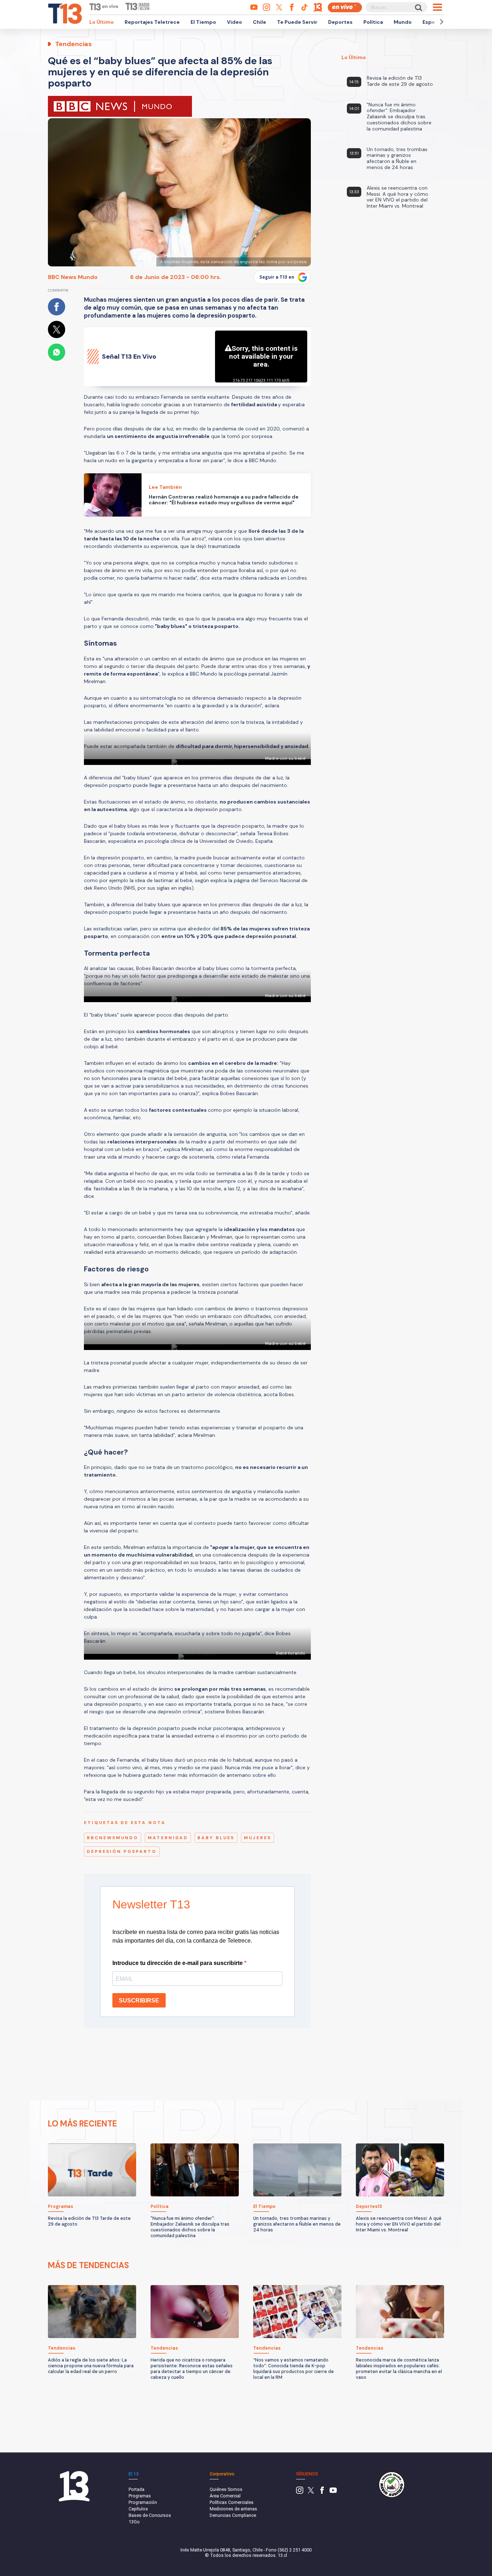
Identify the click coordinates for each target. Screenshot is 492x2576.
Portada (137, 2489)
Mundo (403, 22)
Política (373, 22)
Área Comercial (225, 2496)
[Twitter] (311, 2492)
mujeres (258, 1838)
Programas (140, 2496)
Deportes (340, 22)
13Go (134, 2522)
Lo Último (102, 22)
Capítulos (138, 2509)
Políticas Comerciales (232, 2502)
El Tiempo (203, 22)
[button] (440, 22)
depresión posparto (122, 1851)
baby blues (216, 1838)
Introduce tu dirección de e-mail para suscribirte (178, 1963)
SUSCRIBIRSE (139, 2000)
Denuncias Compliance (233, 2515)
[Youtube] (333, 2492)
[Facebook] (322, 2492)
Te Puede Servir (297, 22)
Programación (143, 2502)
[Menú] (437, 7)
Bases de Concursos (150, 2515)
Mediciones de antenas (233, 2509)
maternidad (168, 1838)
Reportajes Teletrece (152, 22)
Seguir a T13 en (277, 277)
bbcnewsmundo (113, 1838)
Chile (260, 22)
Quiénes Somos (226, 2489)
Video (234, 22)
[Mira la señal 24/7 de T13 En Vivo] (345, 7)
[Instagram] (300, 2492)
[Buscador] (418, 7)
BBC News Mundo (73, 277)
